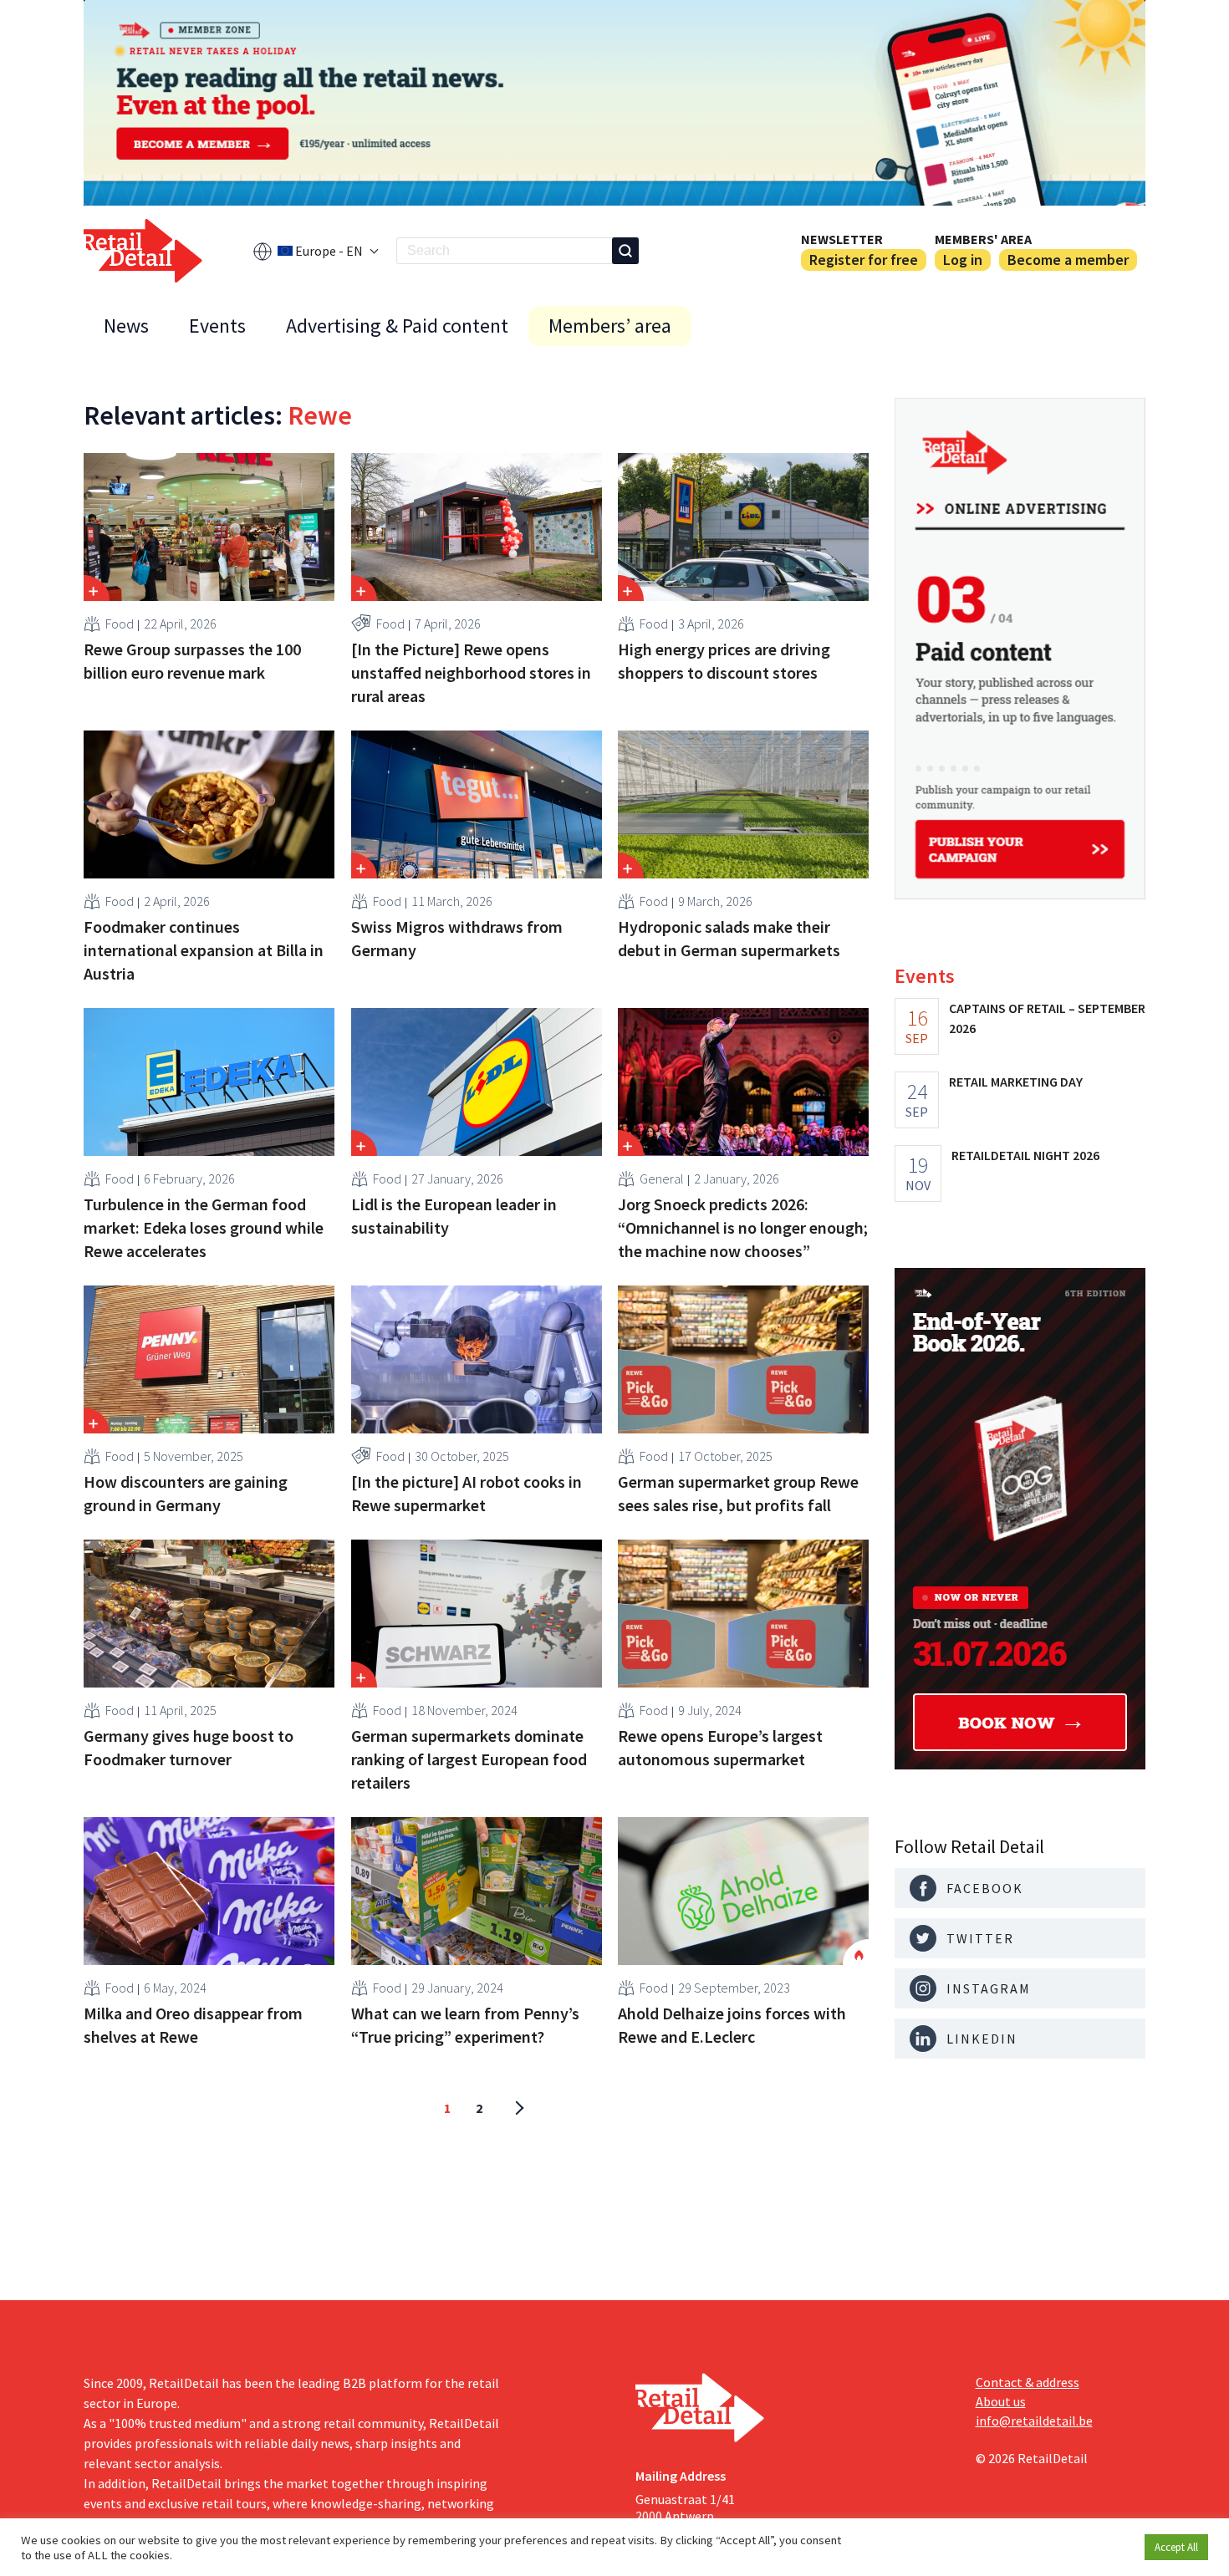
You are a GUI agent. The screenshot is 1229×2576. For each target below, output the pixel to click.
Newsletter (842, 239)
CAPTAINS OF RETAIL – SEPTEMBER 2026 (1047, 1018)
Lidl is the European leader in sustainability (454, 1216)
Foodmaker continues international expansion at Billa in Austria (204, 950)
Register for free (864, 260)
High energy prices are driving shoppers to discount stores (724, 661)
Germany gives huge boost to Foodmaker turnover (189, 1747)
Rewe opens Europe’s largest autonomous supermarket (720, 1747)
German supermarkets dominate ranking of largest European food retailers (469, 1759)
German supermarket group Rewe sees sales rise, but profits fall (738, 1493)
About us (1001, 2401)
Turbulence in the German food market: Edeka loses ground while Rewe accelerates (204, 1227)
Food (120, 624)
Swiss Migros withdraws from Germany (457, 938)
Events (217, 326)
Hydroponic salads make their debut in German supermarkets (729, 938)
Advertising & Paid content (397, 326)
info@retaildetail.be (1034, 2421)
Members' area (983, 239)
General (662, 1179)
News (126, 326)
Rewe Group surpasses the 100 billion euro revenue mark (192, 661)
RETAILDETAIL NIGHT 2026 (1025, 1155)
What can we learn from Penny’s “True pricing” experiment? (465, 2025)
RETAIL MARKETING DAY (1016, 1082)
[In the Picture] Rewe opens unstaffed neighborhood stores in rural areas (471, 672)
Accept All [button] (1176, 2547)
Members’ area (610, 326)
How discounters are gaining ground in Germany (186, 1493)
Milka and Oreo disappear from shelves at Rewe (193, 2025)
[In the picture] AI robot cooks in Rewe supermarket (467, 1493)
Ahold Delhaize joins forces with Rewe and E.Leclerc (732, 2025)
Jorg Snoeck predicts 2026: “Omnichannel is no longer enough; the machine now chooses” (743, 1227)
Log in (963, 260)
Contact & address (1028, 2382)
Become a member (1068, 260)
